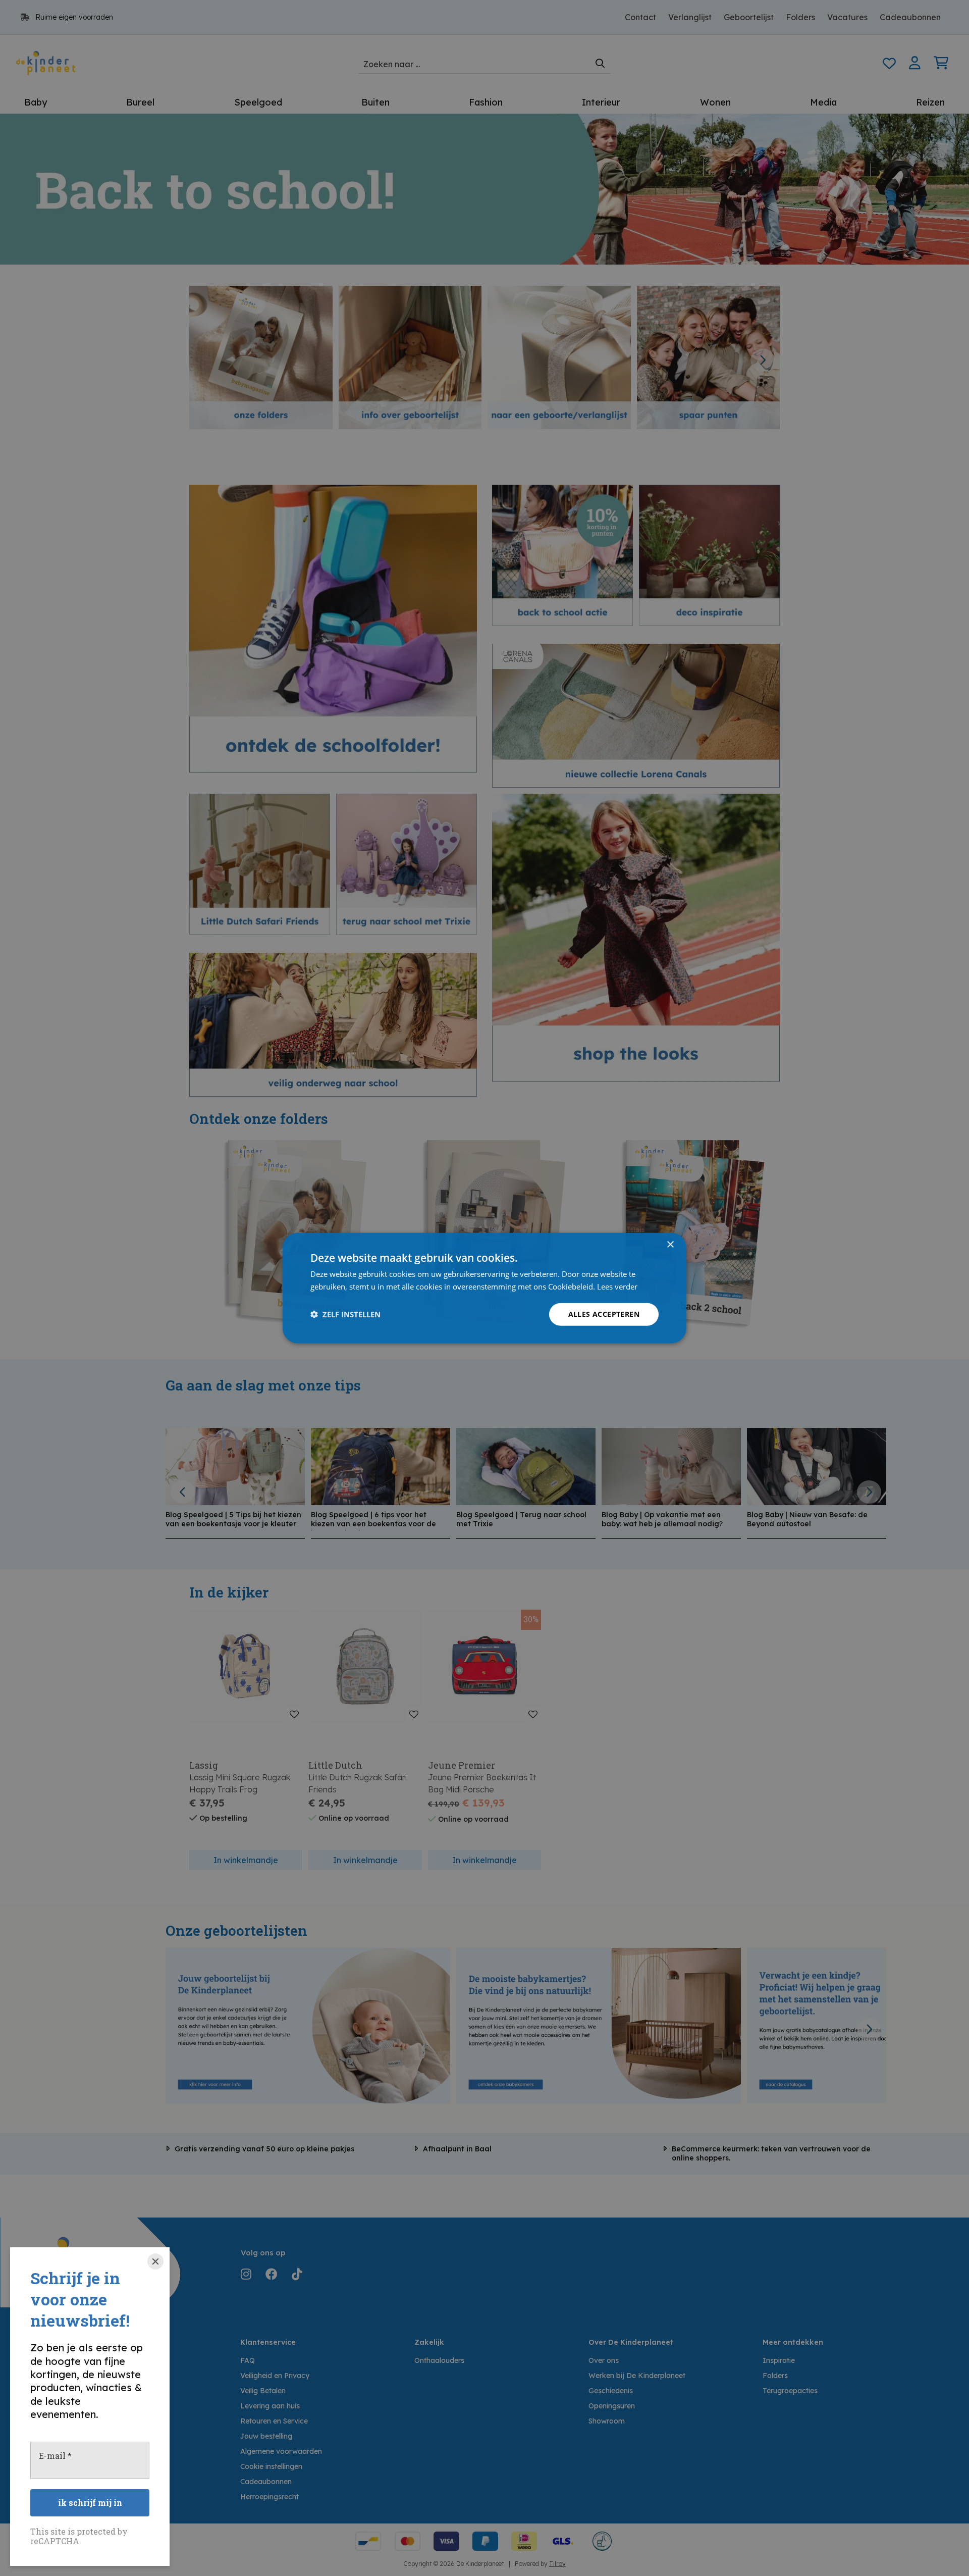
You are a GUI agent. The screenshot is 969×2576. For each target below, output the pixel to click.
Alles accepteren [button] (604, 1314)
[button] (345, 1314)
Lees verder (617, 1286)
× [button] (670, 1245)
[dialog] (484, 1288)
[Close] (155, 2261)
